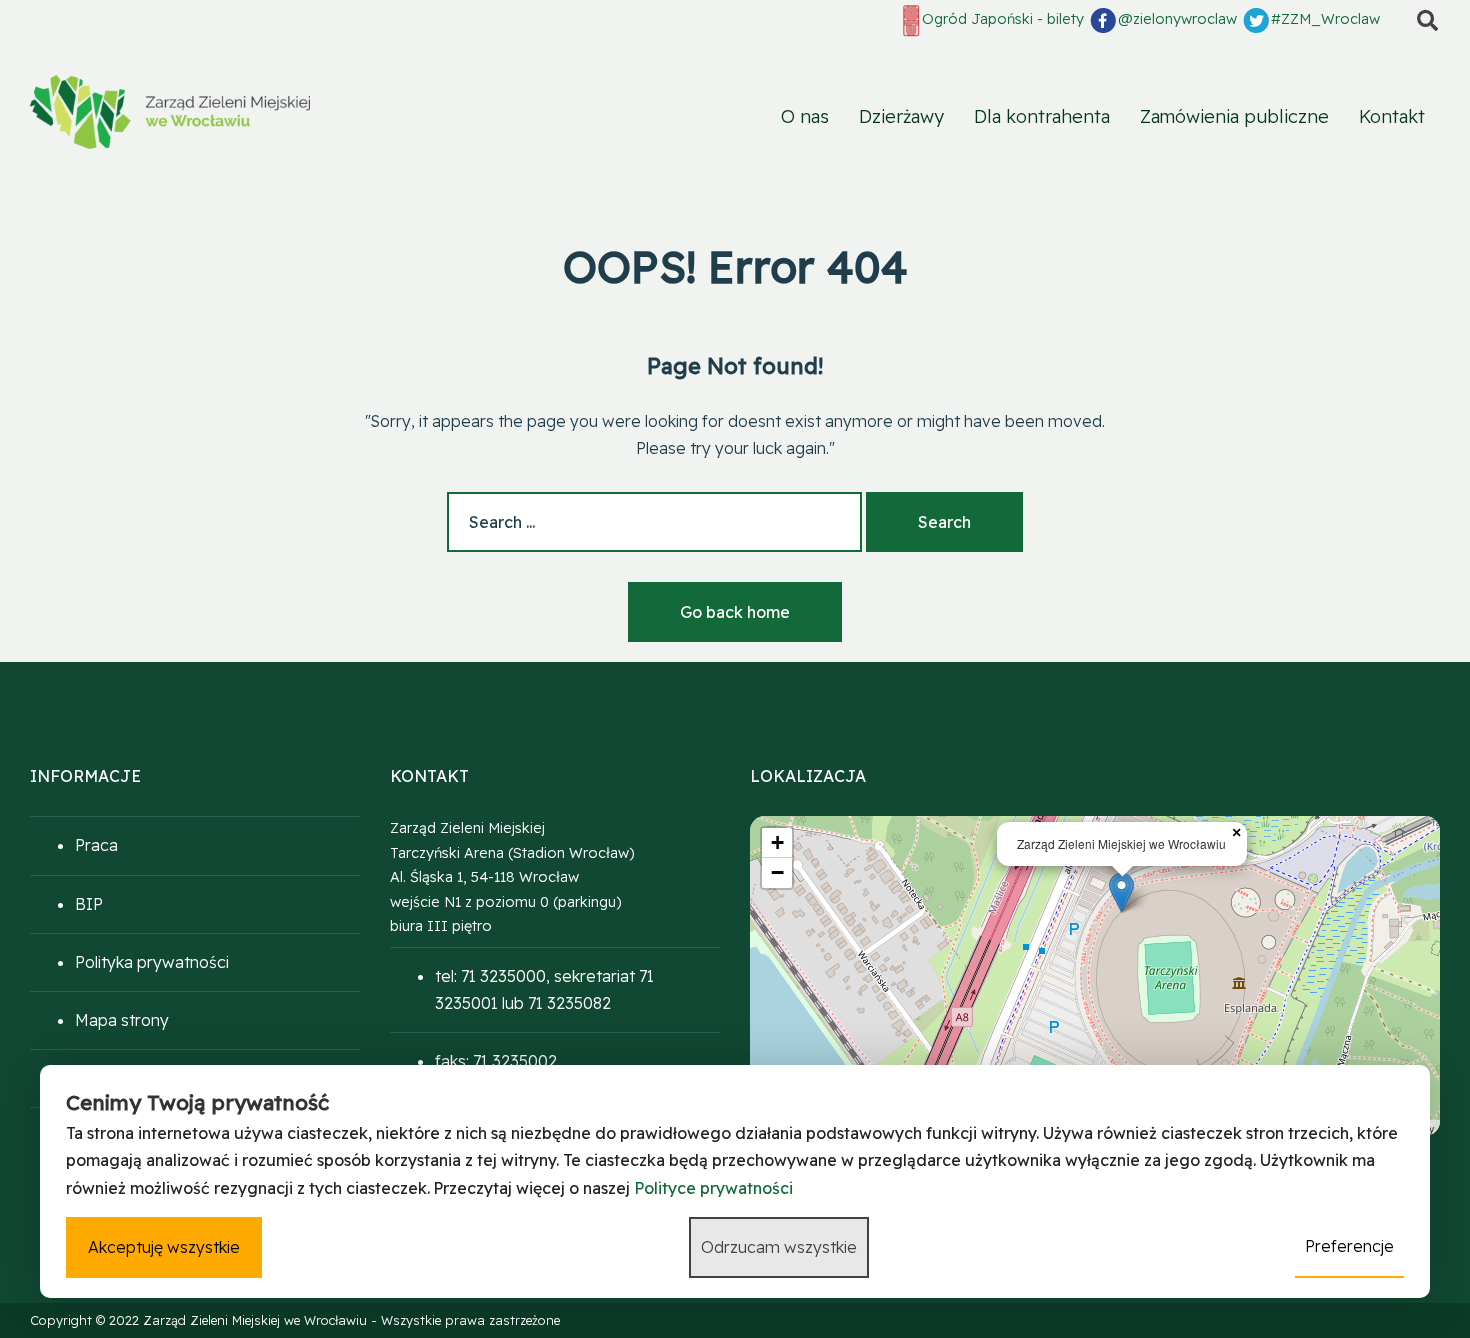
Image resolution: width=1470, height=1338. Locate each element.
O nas (805, 116)
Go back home (735, 612)
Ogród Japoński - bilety (1003, 19)
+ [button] (777, 842)
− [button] (777, 872)
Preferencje (1349, 1246)
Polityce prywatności (713, 1188)
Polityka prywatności (152, 962)
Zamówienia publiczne (1234, 116)
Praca (96, 845)
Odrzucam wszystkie (779, 1247)
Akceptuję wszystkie (164, 1247)
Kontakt (1392, 116)
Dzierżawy (901, 116)
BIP (89, 904)
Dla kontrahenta (1042, 116)
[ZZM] (170, 112)
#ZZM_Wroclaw (1325, 19)
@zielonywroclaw (1177, 19)
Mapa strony (122, 1020)
